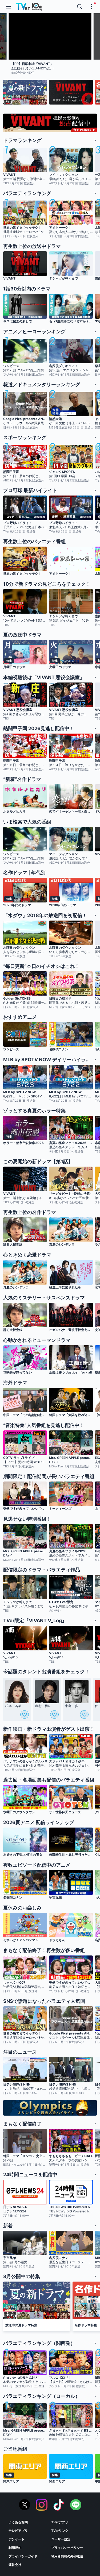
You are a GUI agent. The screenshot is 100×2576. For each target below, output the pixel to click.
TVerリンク (60, 2531)
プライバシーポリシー (67, 2548)
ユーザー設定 (61, 2539)
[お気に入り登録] (25, 1714)
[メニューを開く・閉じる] (91, 7)
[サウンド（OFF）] (84, 53)
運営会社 (15, 2565)
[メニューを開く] (9, 7)
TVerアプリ (60, 2522)
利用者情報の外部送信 (67, 2556)
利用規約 (15, 2548)
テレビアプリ (18, 2531)
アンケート (17, 2539)
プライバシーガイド (23, 2556)
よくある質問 (18, 2522)
